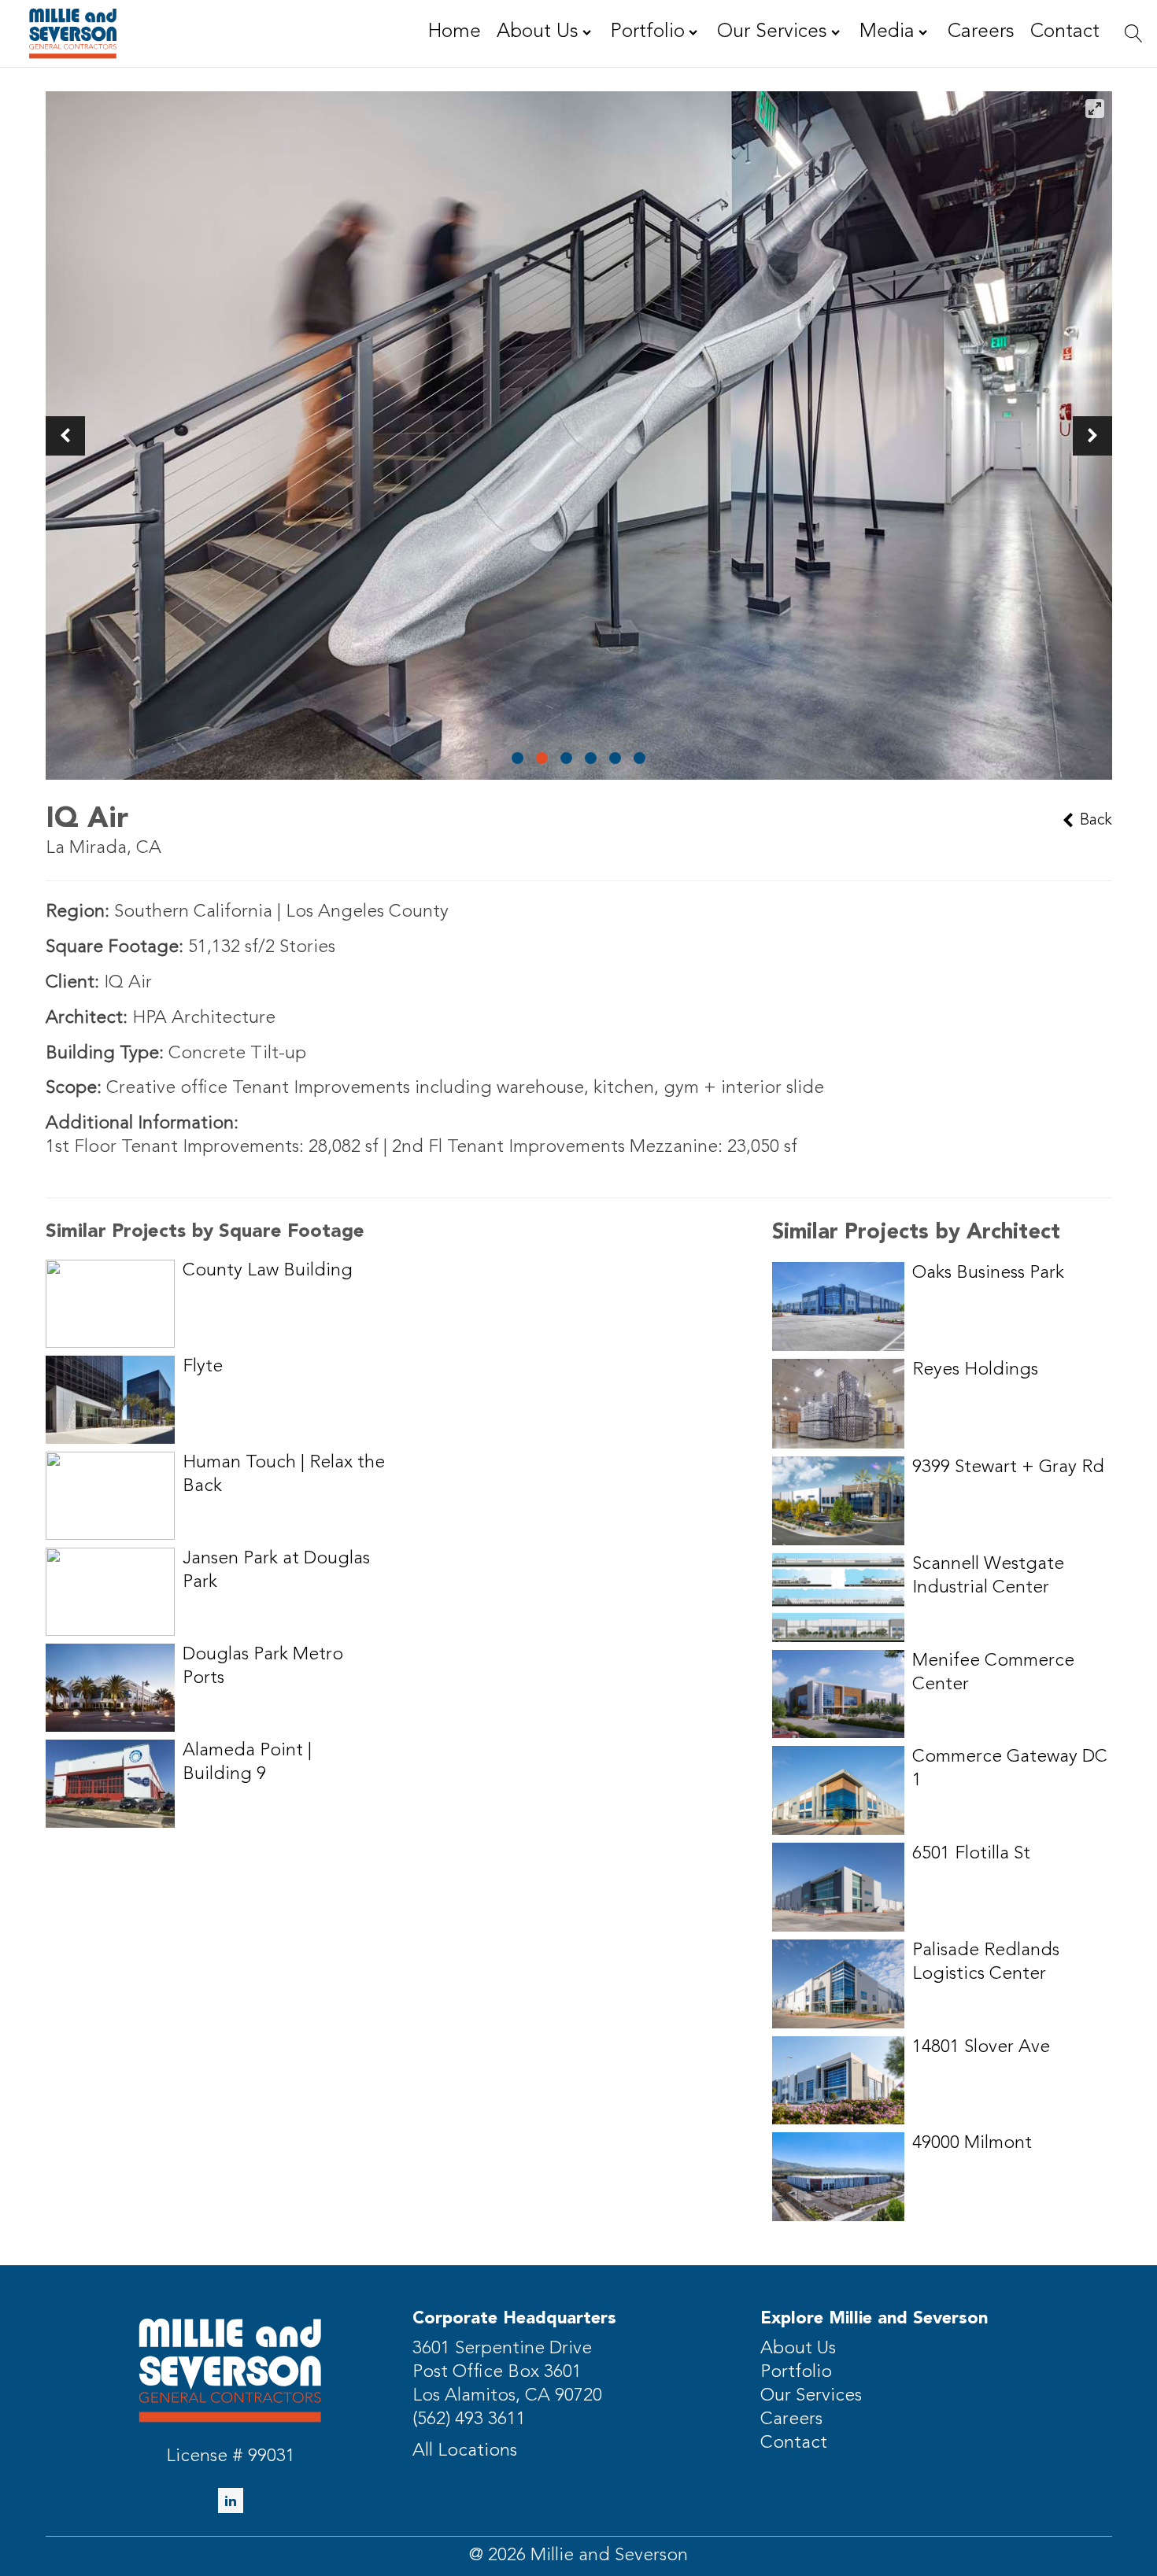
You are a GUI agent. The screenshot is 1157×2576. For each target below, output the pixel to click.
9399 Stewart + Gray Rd (1008, 1468)
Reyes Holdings (975, 1370)
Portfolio (796, 2373)
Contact (794, 2443)
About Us (798, 2349)
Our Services (811, 2396)
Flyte (203, 1367)
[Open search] (1134, 33)
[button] (65, 436)
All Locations (465, 2451)
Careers (791, 2420)
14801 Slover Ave (981, 2048)
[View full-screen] (1095, 109)
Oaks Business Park (988, 1273)
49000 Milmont (972, 2144)
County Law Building (268, 1271)
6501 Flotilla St (971, 1854)
